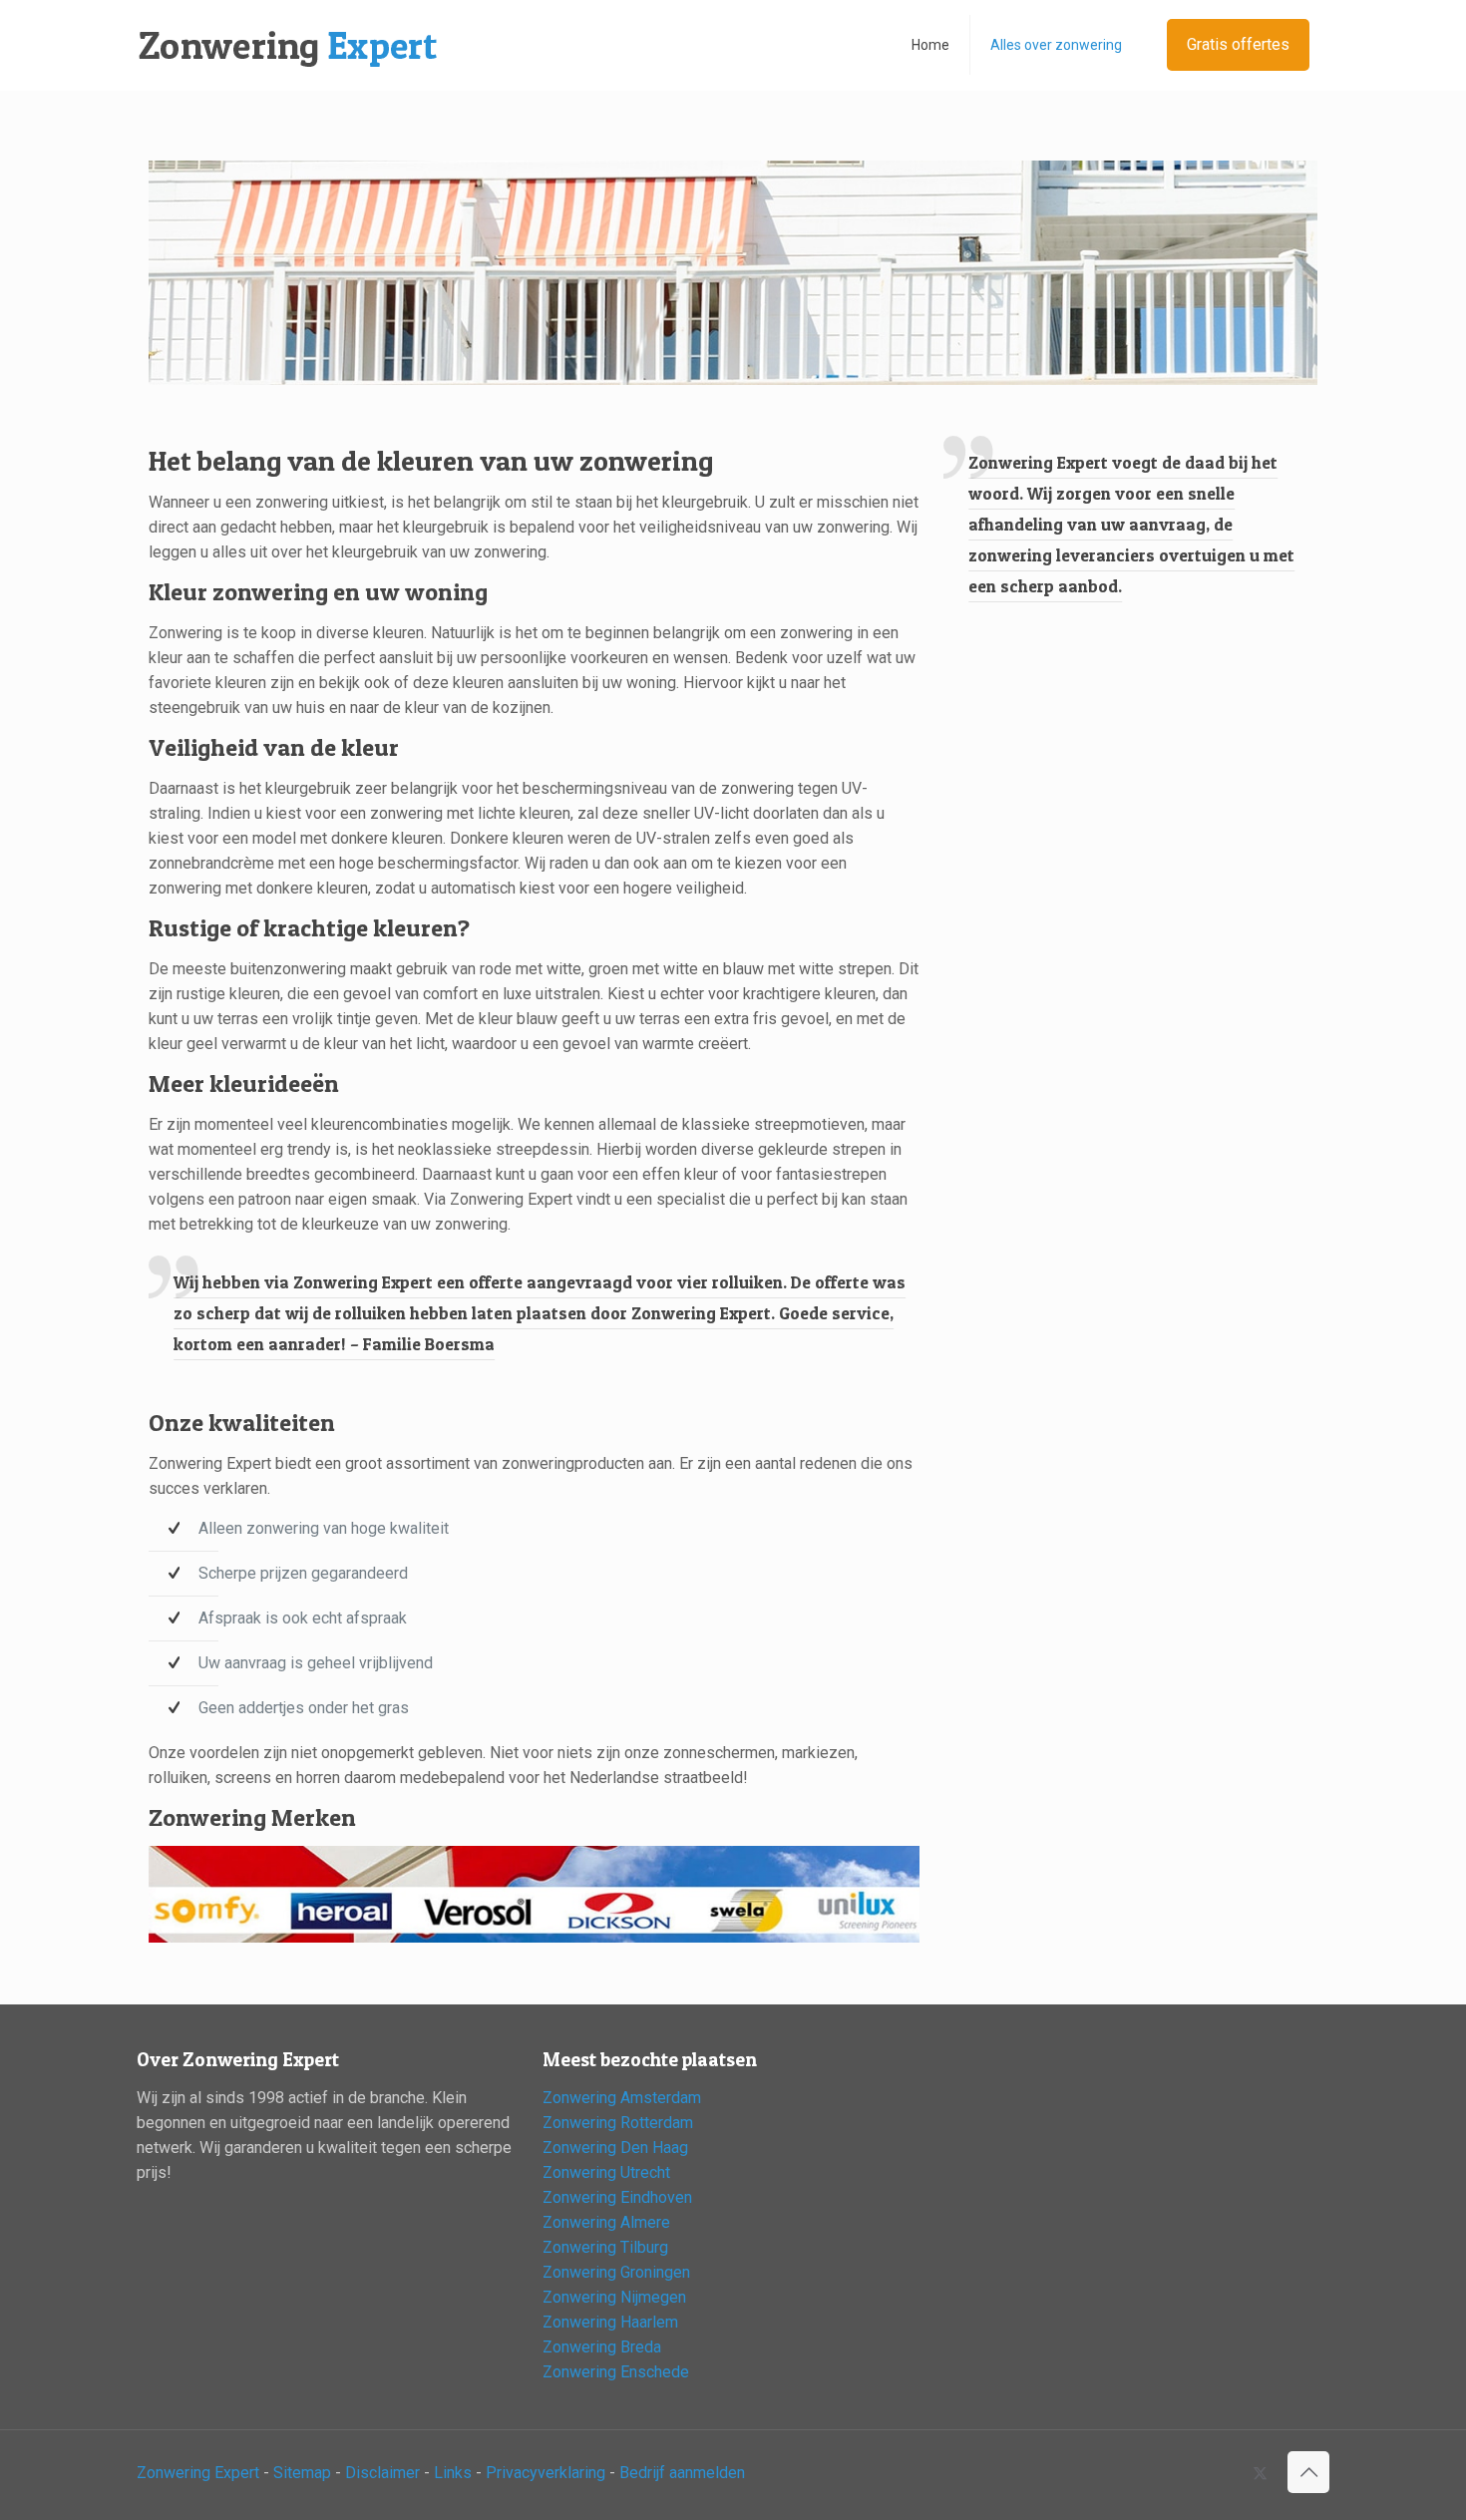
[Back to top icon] (1308, 2472)
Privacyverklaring (546, 2473)
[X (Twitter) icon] (1260, 2473)
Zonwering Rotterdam (618, 2123)
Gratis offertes (1238, 44)
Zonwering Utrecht (606, 2172)
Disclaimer (382, 2473)
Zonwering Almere (606, 2222)
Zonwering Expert (198, 2473)
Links (453, 2473)
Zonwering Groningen (616, 2272)
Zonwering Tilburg (605, 2247)
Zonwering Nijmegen (614, 2297)
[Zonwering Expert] (288, 45)
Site (287, 2473)
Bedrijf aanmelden (682, 2473)
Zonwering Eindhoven (617, 2197)
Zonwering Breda (602, 2347)
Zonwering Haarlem (610, 2322)
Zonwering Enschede (616, 2372)
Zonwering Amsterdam (622, 2098)
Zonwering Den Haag (615, 2148)
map (316, 2473)
